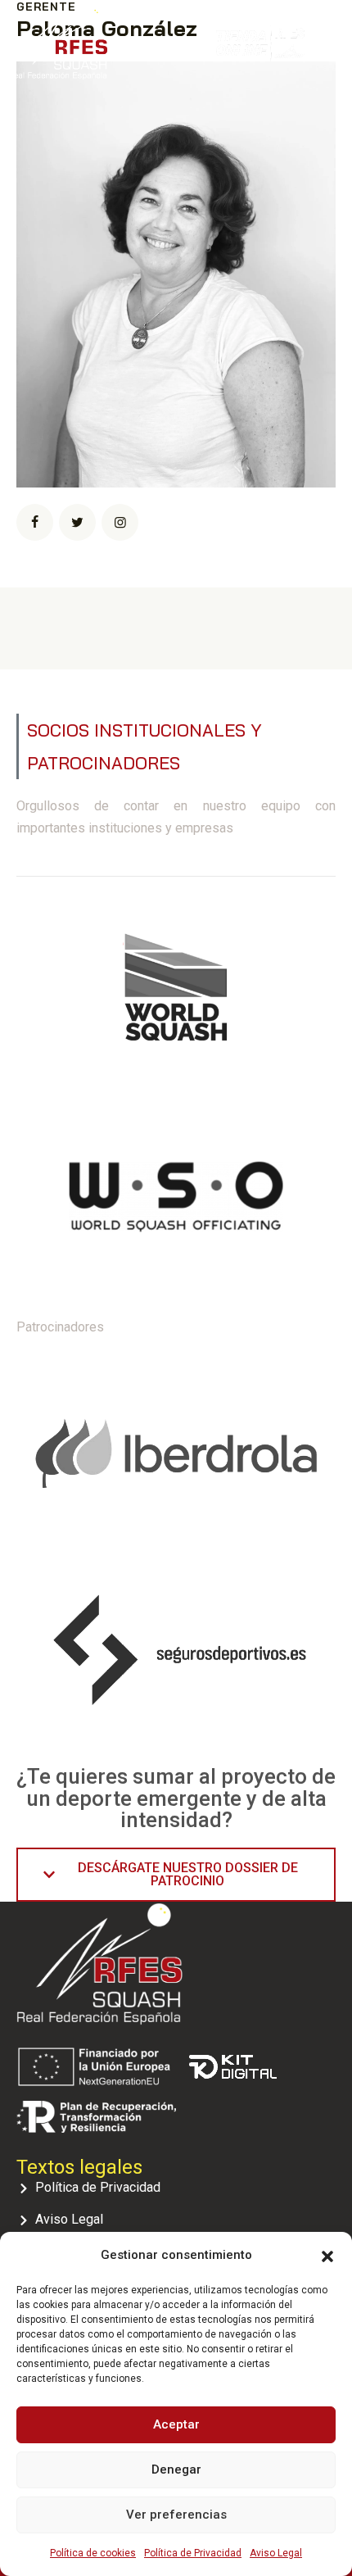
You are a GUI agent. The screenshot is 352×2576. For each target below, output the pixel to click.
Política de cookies (93, 2553)
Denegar (176, 2469)
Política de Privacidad (193, 2553)
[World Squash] (176, 994)
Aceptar (176, 2424)
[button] (327, 2255)
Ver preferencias (176, 2515)
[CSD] (176, 1203)
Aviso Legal (276, 2553)
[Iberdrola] (176, 1451)
